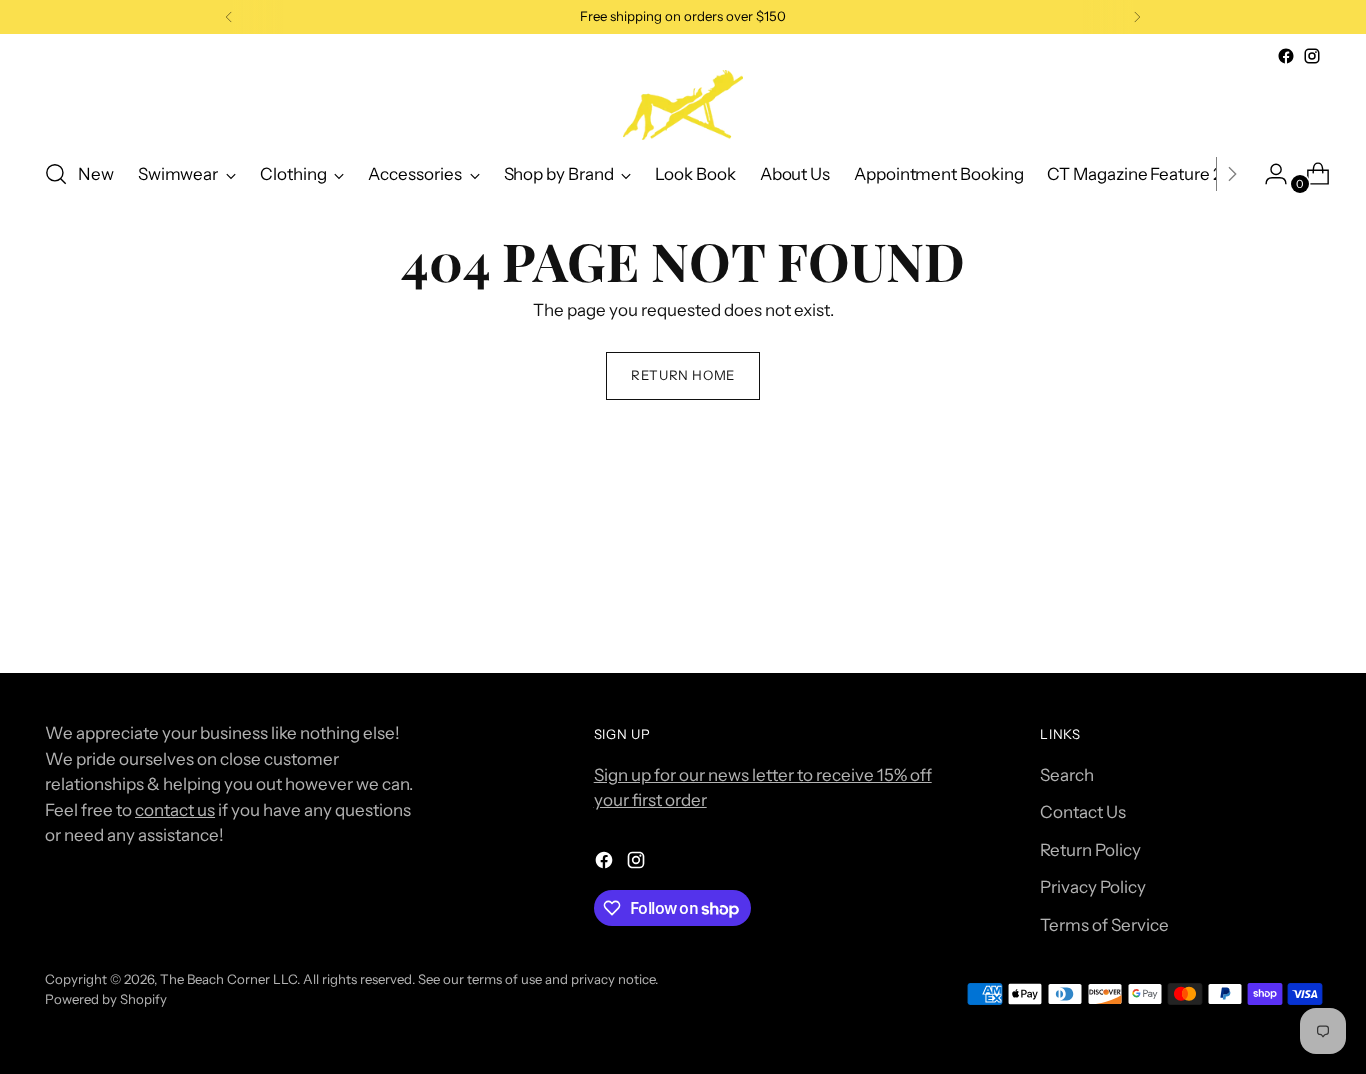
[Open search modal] (56, 174)
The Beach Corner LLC (228, 979)
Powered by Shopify (106, 999)
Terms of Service (1104, 925)
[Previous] (229, 17)
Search (1067, 775)
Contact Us (1083, 812)
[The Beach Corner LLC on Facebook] (1286, 56)
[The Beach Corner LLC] (683, 105)
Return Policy (1090, 850)
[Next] (1137, 17)
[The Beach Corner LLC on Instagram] (1312, 56)
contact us (175, 810)
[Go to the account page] (1268, 174)
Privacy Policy (1093, 887)
